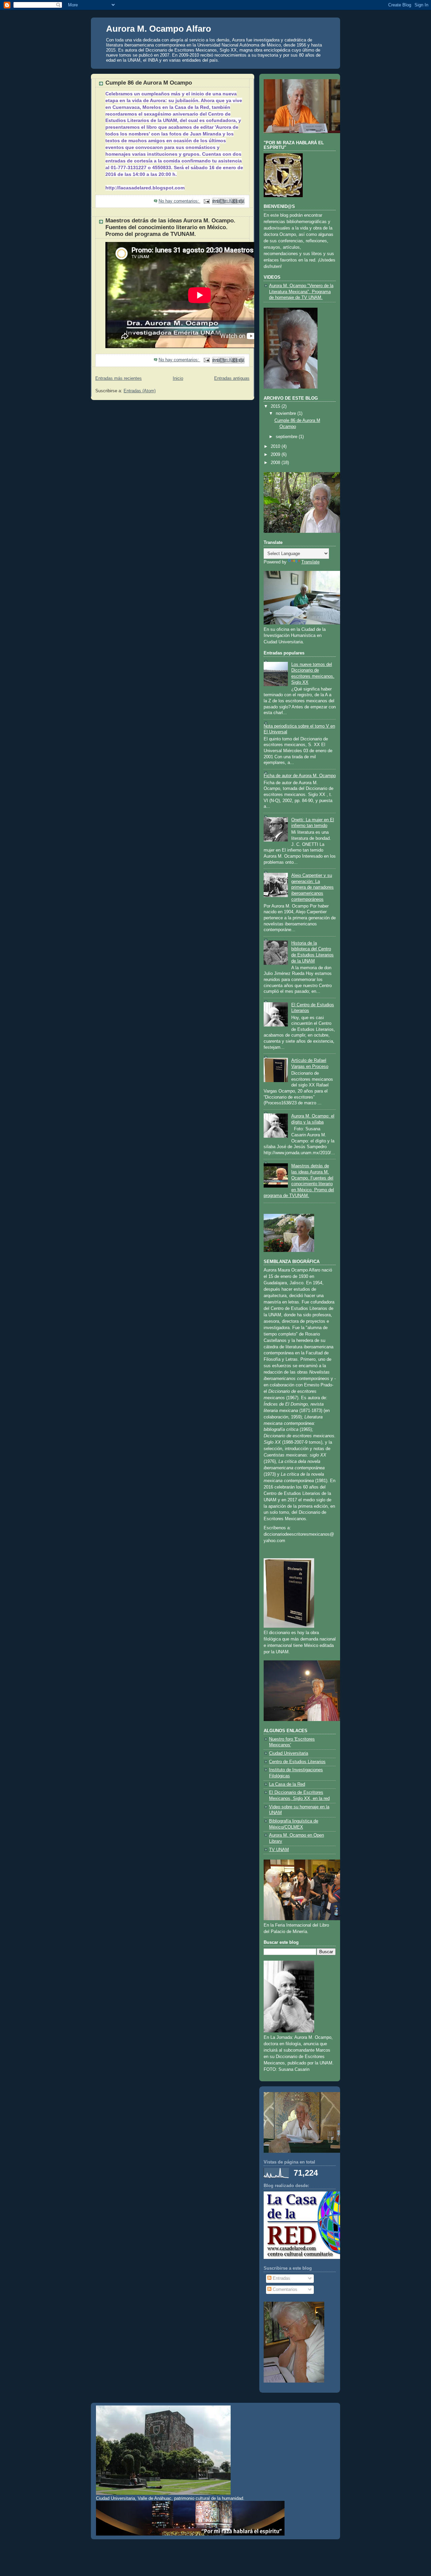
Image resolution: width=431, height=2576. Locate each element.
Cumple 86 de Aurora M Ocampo (149, 83)
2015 (276, 406)
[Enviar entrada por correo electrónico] (206, 201)
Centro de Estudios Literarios (297, 1762)
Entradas (281, 2278)
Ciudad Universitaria (289, 1753)
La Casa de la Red (287, 1784)
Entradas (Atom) (140, 391)
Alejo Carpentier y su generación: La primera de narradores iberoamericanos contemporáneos (312, 887)
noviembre (287, 413)
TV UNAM (279, 1850)
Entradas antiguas (232, 378)
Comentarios (284, 2290)
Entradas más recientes (119, 378)
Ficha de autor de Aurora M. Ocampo (300, 776)
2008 (276, 463)
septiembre (287, 437)
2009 (276, 455)
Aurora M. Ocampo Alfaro (159, 29)
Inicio (178, 378)
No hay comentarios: (179, 201)
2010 (276, 447)
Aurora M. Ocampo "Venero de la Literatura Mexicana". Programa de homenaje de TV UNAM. (301, 292)
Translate (310, 562)
